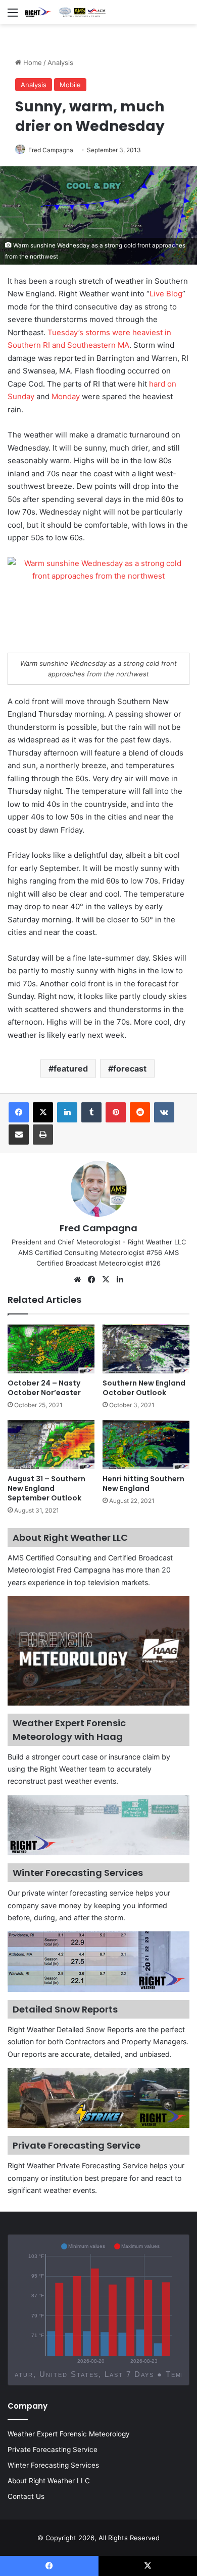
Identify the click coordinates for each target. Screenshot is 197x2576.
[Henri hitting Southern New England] (146, 1445)
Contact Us (26, 2496)
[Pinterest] (116, 1112)
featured (71, 1069)
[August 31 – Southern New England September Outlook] (51, 1445)
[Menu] (13, 16)
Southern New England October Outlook (144, 1388)
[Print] (43, 1135)
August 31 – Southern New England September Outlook (46, 1488)
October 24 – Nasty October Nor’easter (44, 1388)
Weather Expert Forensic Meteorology (69, 2434)
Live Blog (166, 294)
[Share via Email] (19, 1135)
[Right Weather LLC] (66, 12)
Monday (66, 396)
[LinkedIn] (67, 1112)
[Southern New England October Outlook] (146, 1349)
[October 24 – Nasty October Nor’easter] (51, 1349)
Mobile (70, 85)
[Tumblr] (91, 1112)
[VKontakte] (164, 1112)
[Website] (77, 1280)
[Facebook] (19, 1112)
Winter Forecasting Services (53, 2465)
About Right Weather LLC (49, 2481)
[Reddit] (140, 1112)
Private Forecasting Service (53, 2449)
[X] (43, 1112)
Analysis (60, 62)
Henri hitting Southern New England (143, 1484)
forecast (130, 1069)
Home (32, 62)
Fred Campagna (51, 150)
